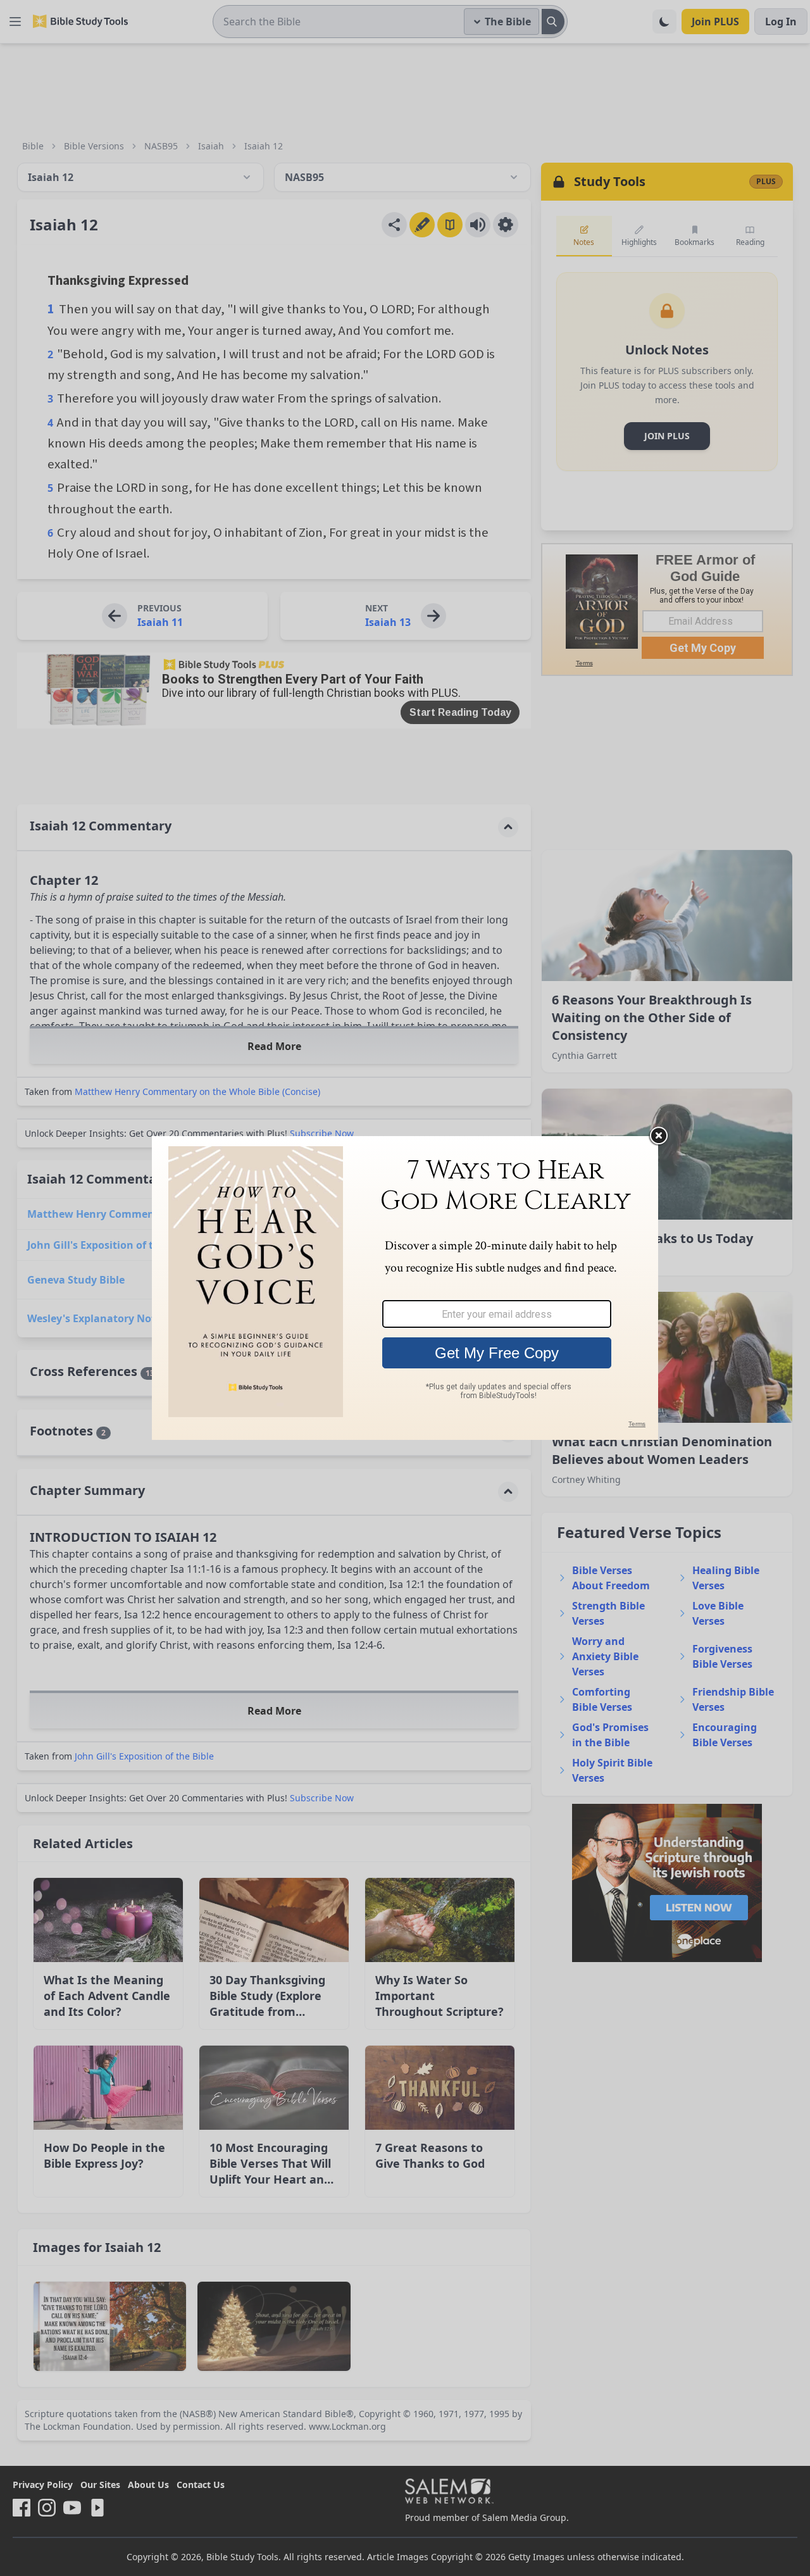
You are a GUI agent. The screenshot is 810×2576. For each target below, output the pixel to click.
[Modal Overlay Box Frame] (405, 1288)
